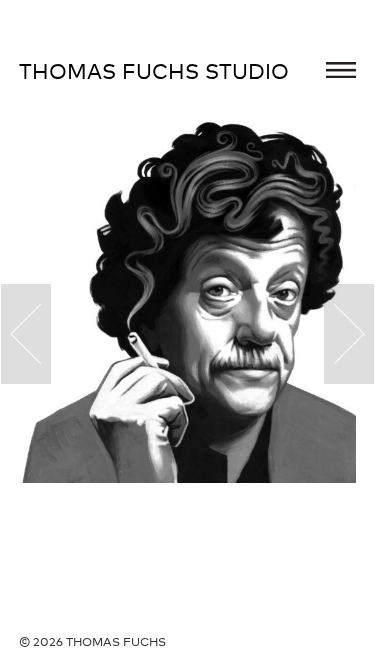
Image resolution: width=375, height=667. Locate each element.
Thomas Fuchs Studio (154, 71)
